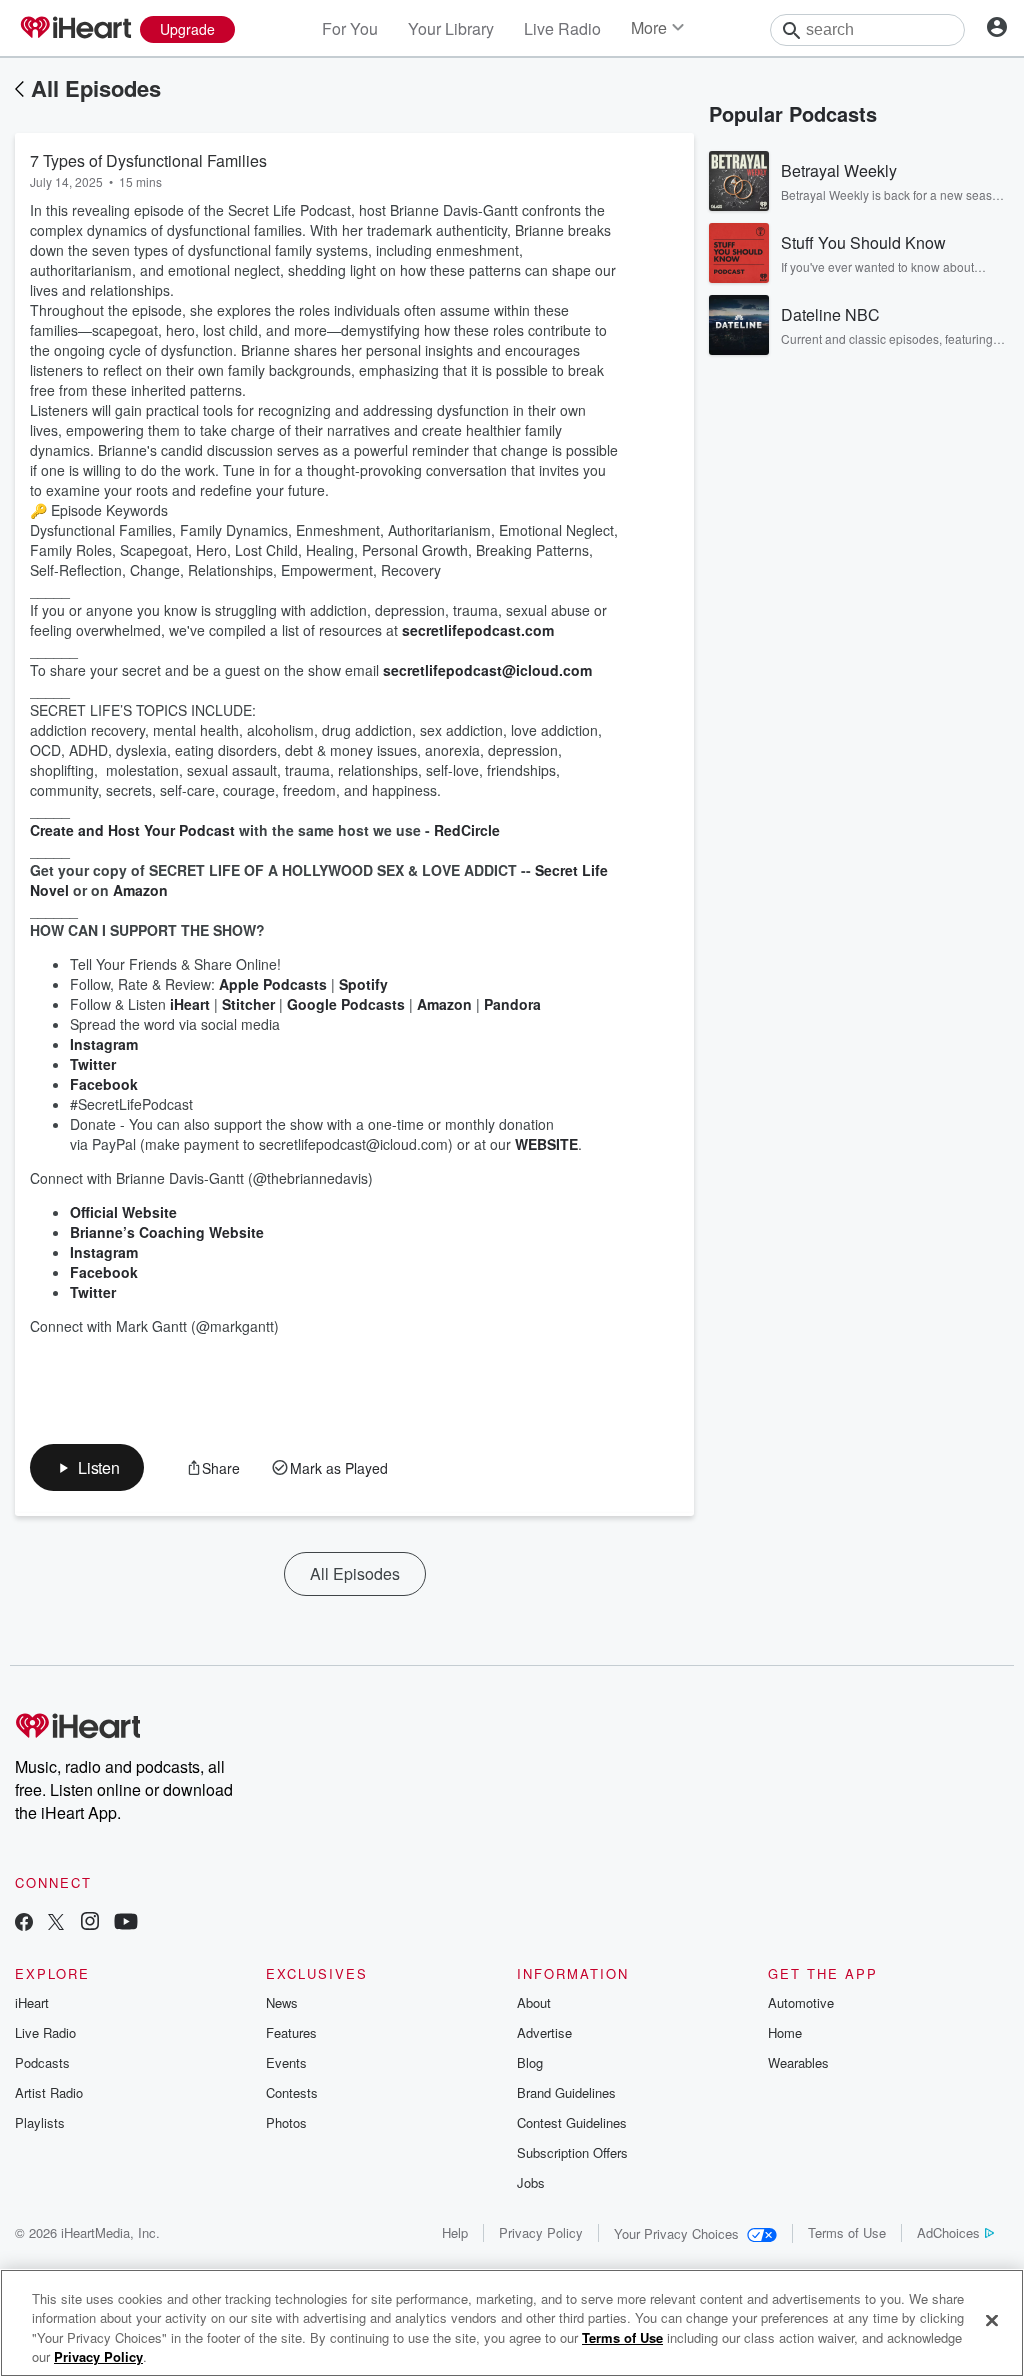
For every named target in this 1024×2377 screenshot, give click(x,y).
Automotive (801, 2002)
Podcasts (42, 2062)
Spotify (363, 984)
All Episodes (96, 88)
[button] (87, 1467)
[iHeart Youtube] (126, 1923)
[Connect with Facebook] (24, 1923)
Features (291, 2032)
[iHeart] (75, 29)
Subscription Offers (572, 2152)
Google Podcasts (346, 1004)
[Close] (992, 2320)
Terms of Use (847, 2232)
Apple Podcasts (273, 984)
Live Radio (562, 28)
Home (785, 2032)
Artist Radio (49, 2092)
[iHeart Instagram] (90, 1923)
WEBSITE (546, 1144)
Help (455, 2232)
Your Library (451, 28)
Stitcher (248, 1004)
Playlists (40, 2122)
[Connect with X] (56, 1923)
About (534, 2002)
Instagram (104, 1044)
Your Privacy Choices (676, 2233)
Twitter (93, 1064)
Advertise (544, 2032)
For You (350, 28)
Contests (292, 2092)
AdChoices (948, 2232)
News (282, 2002)
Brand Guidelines (566, 2092)
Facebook (104, 1084)
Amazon (444, 1004)
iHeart (188, 1004)
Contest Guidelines (572, 2122)
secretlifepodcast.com (478, 630)
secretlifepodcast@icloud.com (487, 670)
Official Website (123, 1212)
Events (286, 2062)
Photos (286, 2122)
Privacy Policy (541, 2232)
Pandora (512, 1004)
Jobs (531, 2182)
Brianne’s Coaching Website (167, 1232)
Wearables (798, 2062)
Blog (530, 2062)
